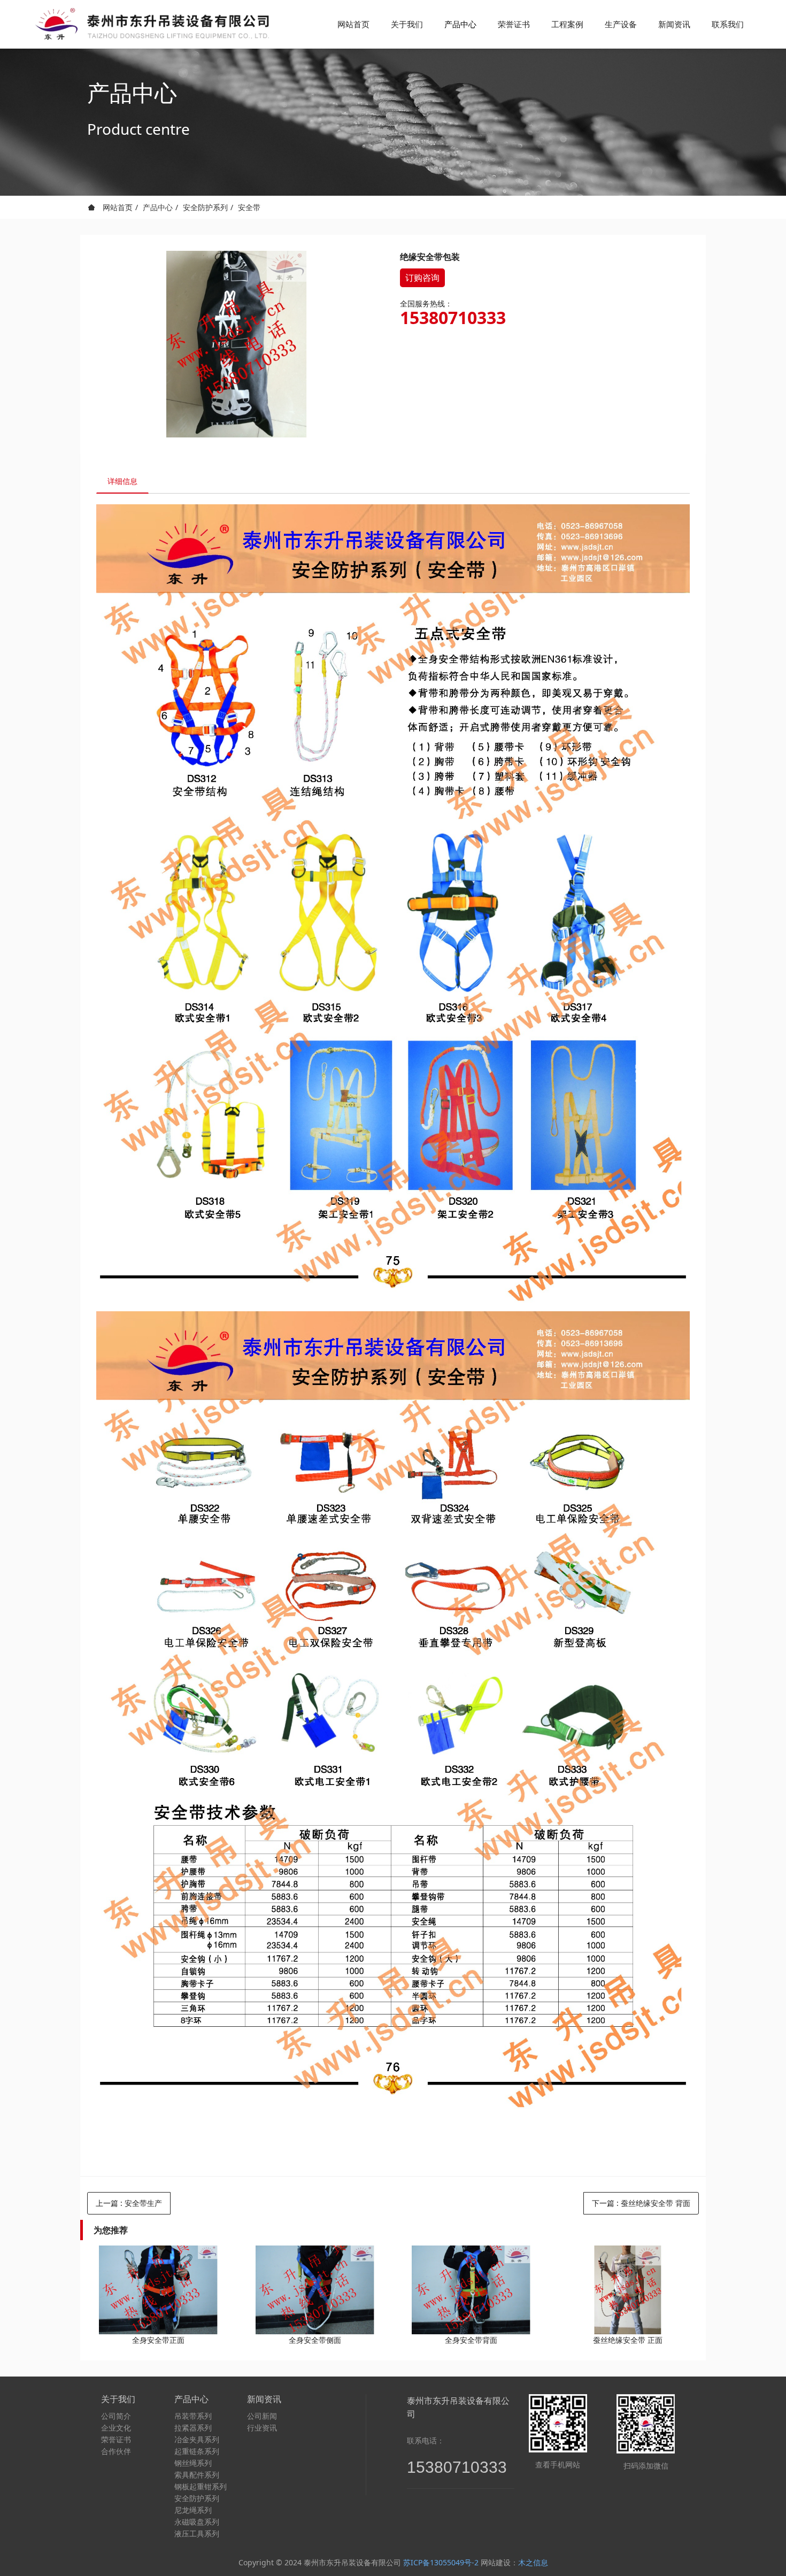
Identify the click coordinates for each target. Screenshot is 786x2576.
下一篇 (641, 2203)
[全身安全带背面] (471, 2290)
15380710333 (453, 318)
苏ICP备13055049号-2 (441, 2562)
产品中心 (158, 207)
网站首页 (353, 24)
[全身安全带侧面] (315, 2290)
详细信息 (122, 481)
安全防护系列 (205, 207)
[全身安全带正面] (158, 2290)
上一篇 (129, 2203)
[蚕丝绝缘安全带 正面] (628, 2290)
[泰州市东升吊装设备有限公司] (150, 24)
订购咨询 (422, 278)
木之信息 (533, 2562)
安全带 (249, 207)
